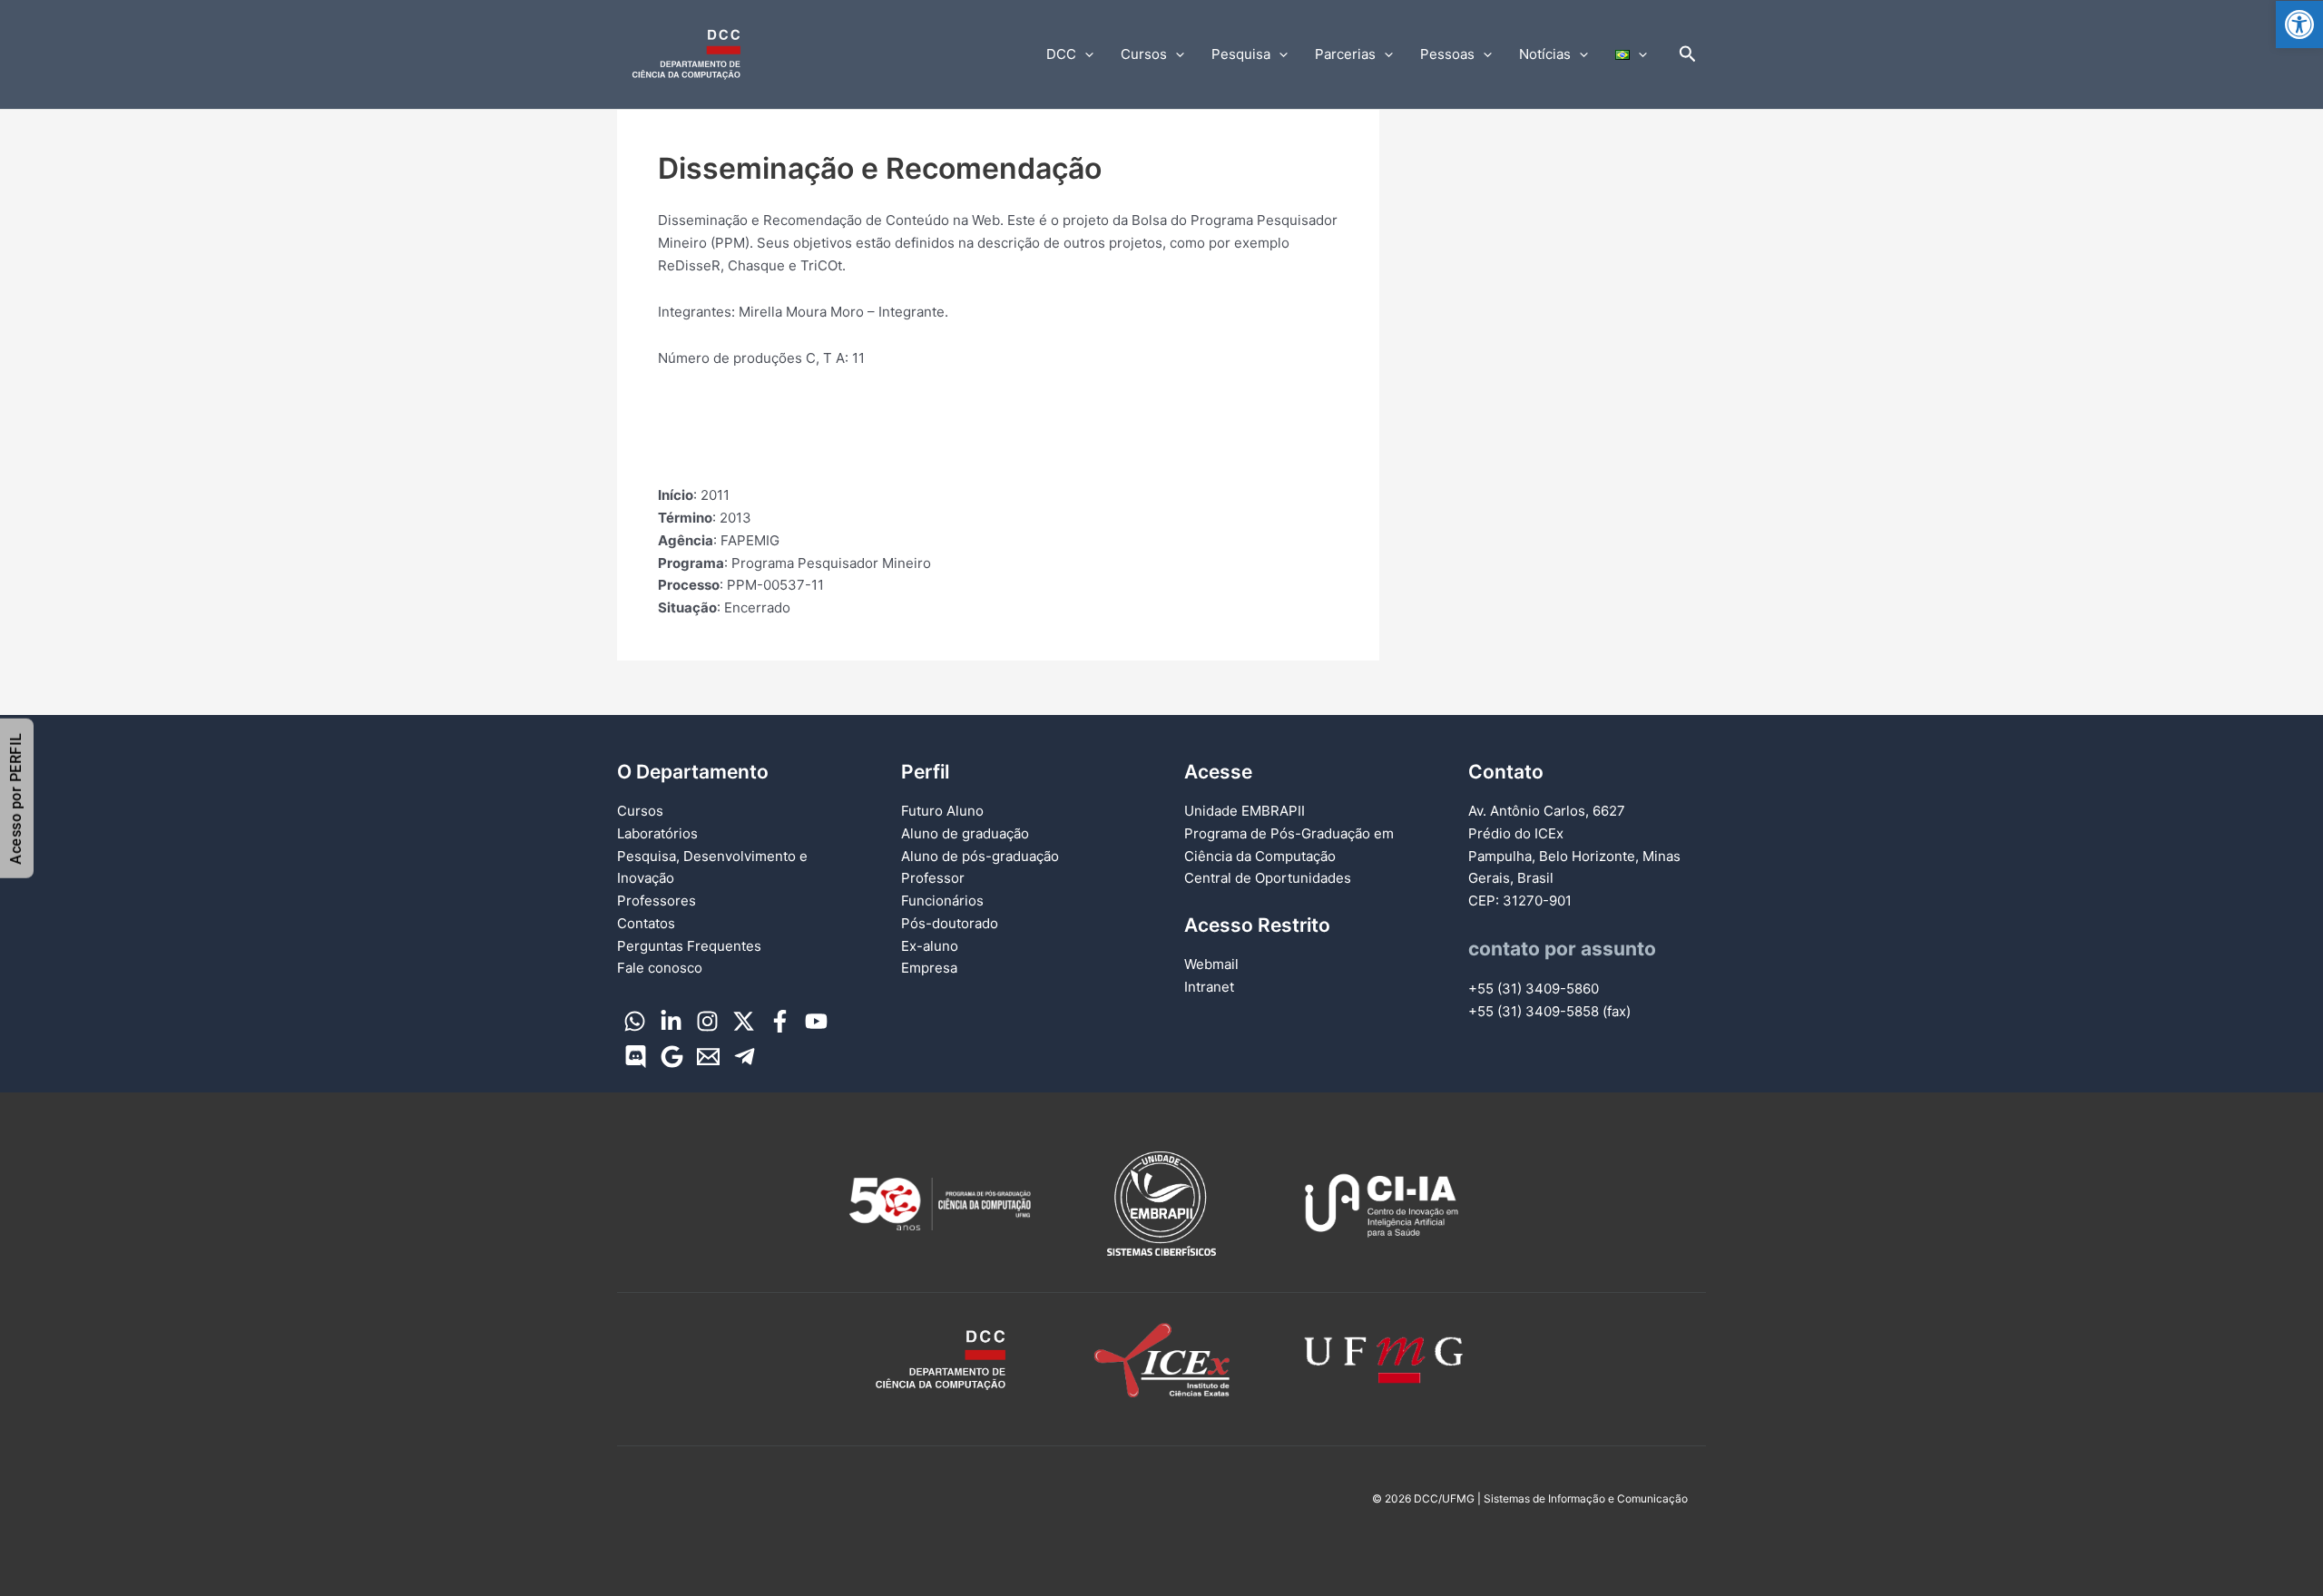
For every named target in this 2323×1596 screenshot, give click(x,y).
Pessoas (1447, 54)
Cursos (1144, 54)
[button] (2299, 24)
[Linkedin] (671, 1021)
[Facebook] (780, 1021)
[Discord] (636, 1057)
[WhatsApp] (635, 1021)
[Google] (672, 1057)
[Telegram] (745, 1057)
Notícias (1545, 54)
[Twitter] (744, 1021)
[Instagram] (707, 1021)
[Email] (708, 1057)
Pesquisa (1241, 54)
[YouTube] (816, 1021)
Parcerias (1345, 54)
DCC (1061, 54)
